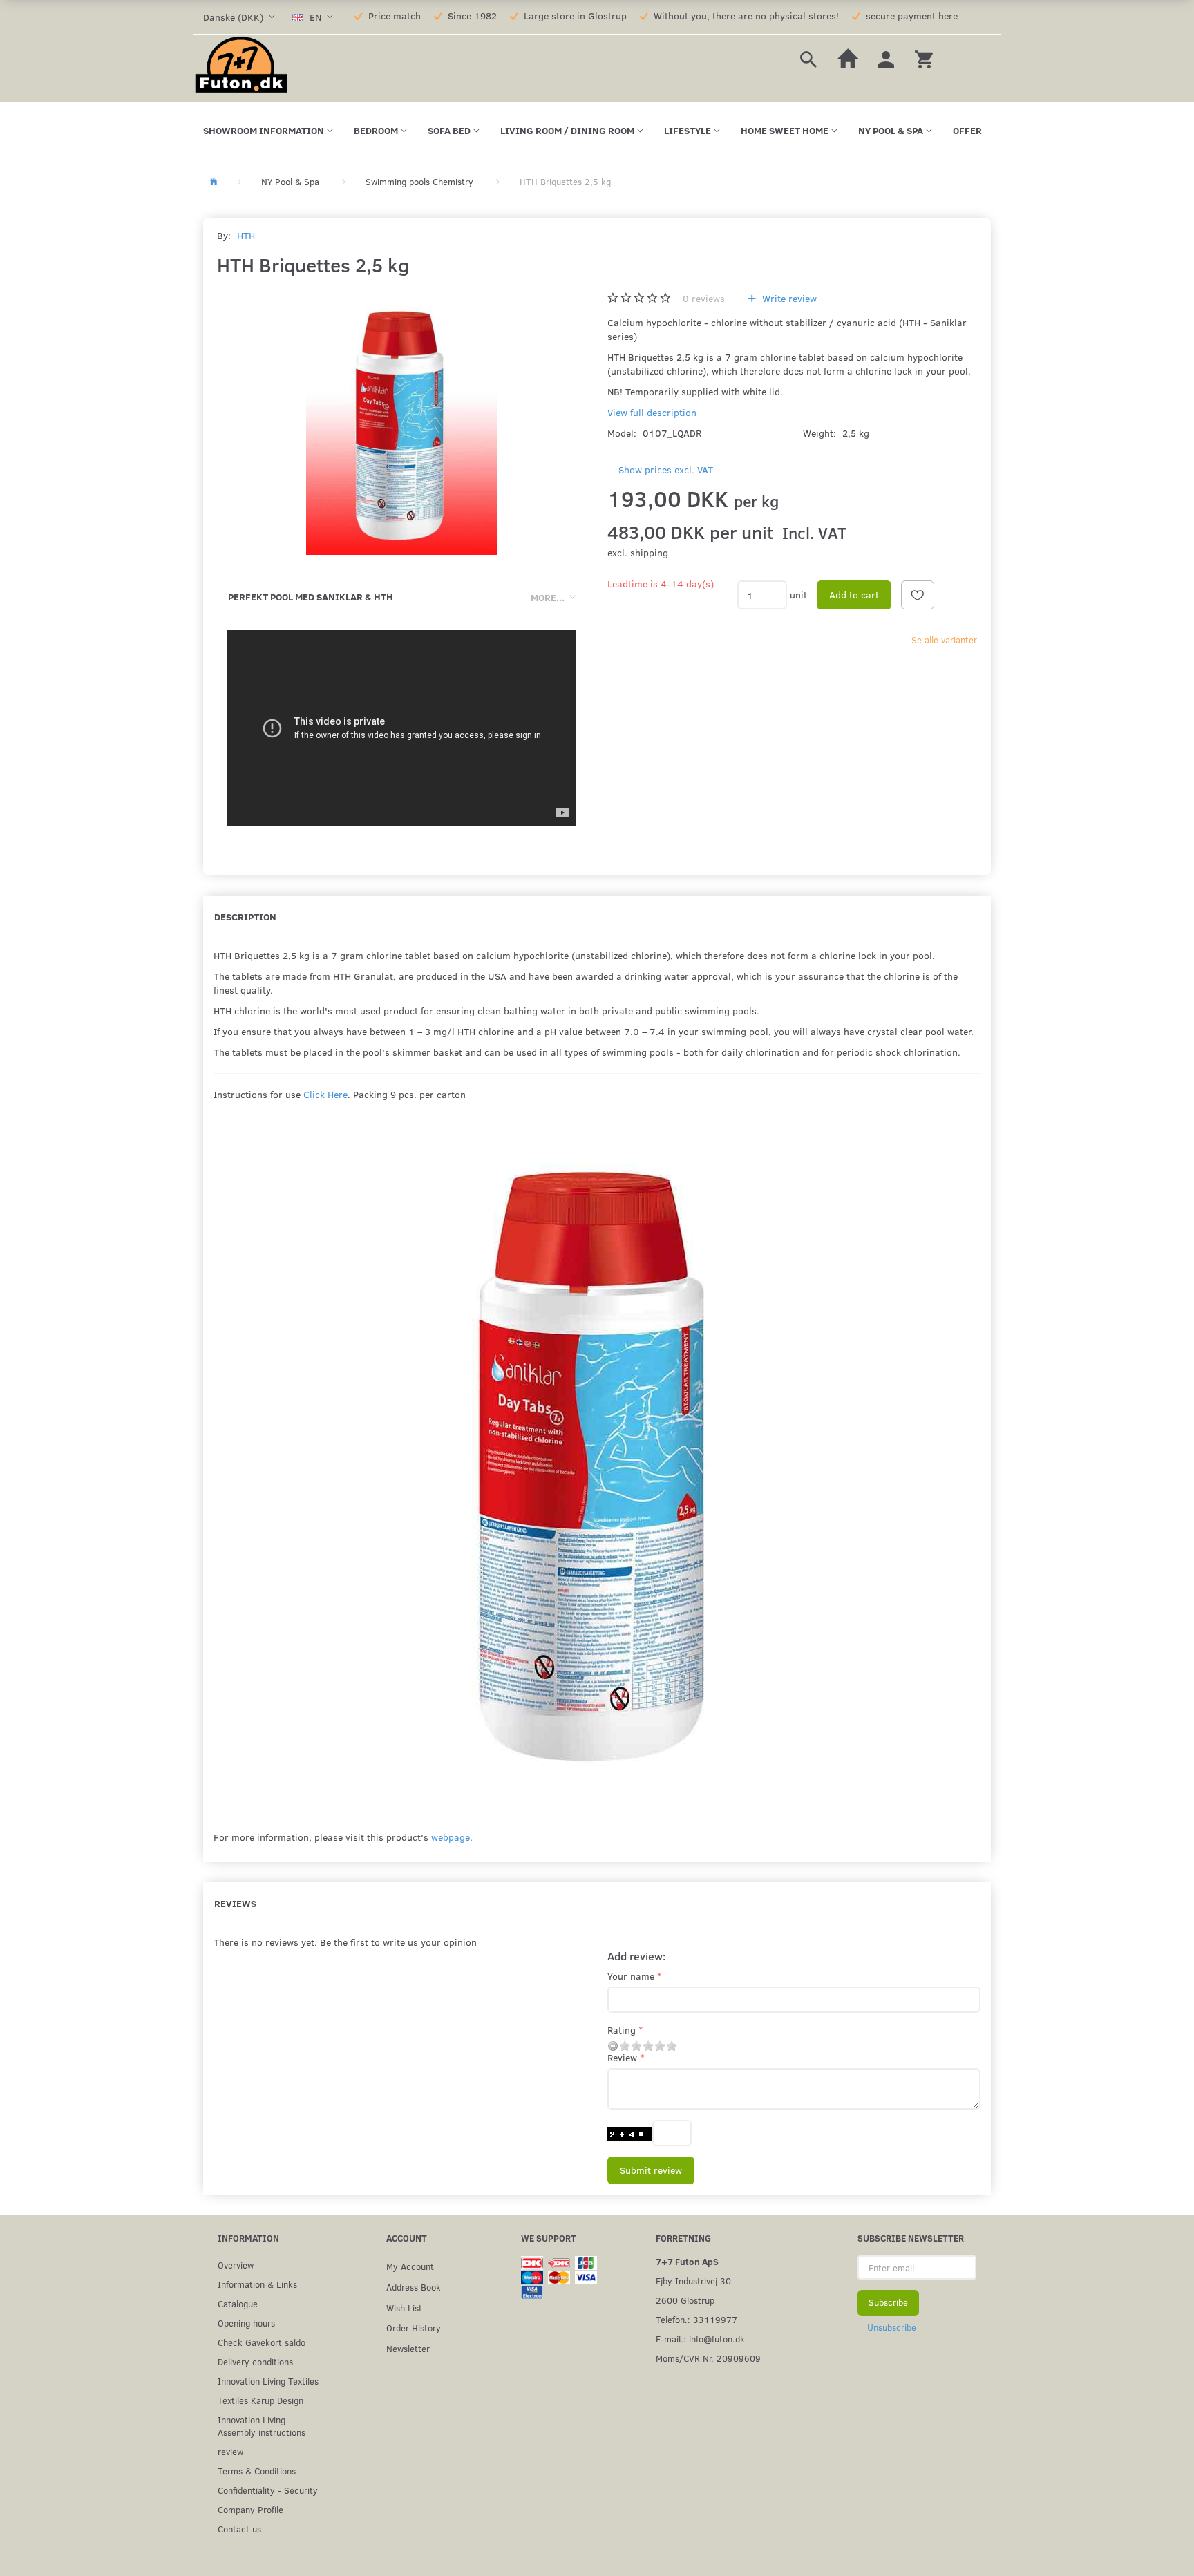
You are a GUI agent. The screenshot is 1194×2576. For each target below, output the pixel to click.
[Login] (886, 58)
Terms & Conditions (257, 2471)
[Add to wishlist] (918, 595)
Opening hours (246, 2323)
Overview (236, 2265)
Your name (631, 1976)
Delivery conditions (255, 2361)
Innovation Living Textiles (268, 2381)
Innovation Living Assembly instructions (262, 2426)
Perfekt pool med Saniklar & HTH (311, 597)
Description (245, 917)
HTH (246, 235)
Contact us (239, 2529)
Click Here (325, 1094)
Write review (788, 298)
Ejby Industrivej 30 (693, 2281)
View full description (652, 412)
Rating (622, 2030)
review (230, 2451)
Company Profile (250, 2509)
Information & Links (257, 2284)
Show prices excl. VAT (666, 470)
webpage (451, 1837)
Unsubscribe (892, 2327)
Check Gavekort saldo (262, 2342)
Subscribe (888, 2302)
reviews (704, 298)
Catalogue (238, 2303)
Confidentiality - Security (268, 2490)
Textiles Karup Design (260, 2400)
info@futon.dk (717, 2339)
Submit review (651, 2170)
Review (622, 2057)
